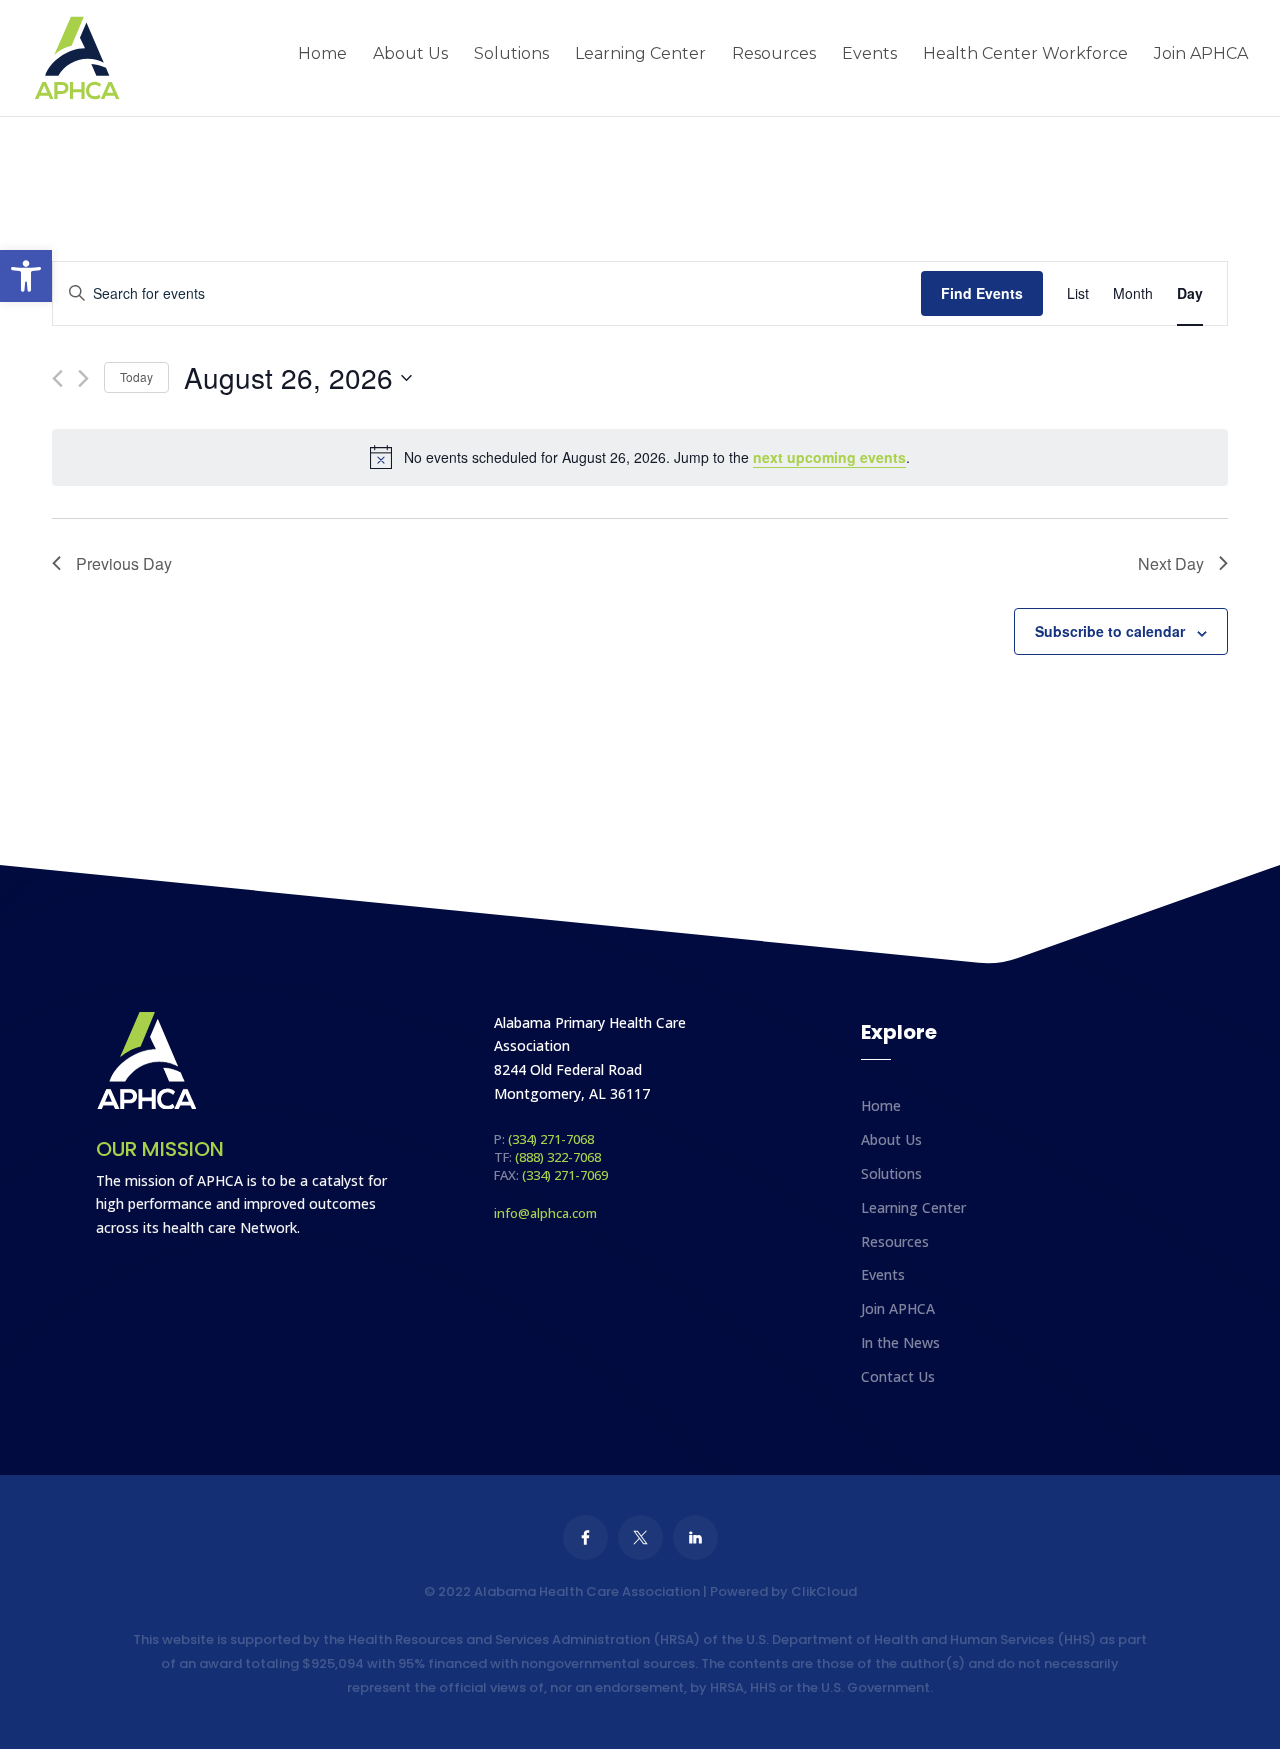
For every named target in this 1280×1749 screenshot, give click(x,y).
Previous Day (124, 563)
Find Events (982, 293)
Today (136, 376)
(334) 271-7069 (565, 1175)
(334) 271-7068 (551, 1139)
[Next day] (83, 378)
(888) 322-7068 (558, 1157)
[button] (26, 276)
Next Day (1171, 563)
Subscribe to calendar (1110, 631)
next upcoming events (829, 457)
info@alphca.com (545, 1213)
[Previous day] (57, 378)
